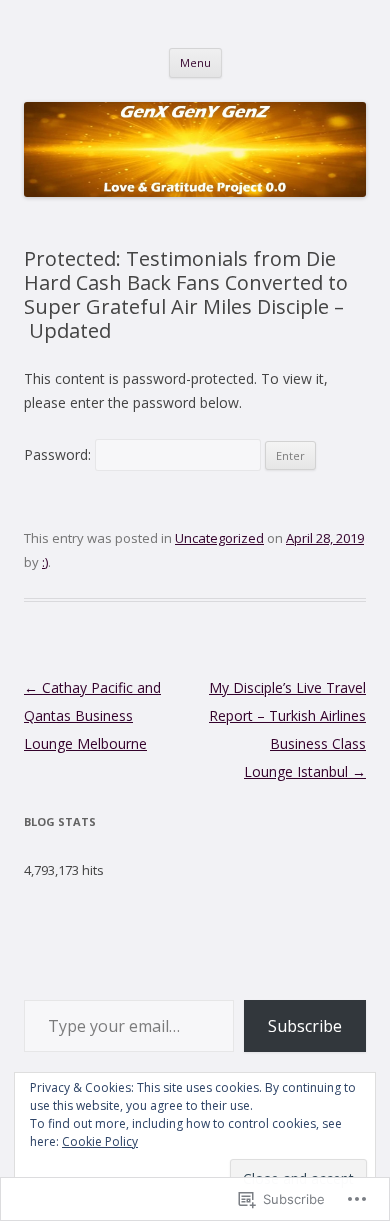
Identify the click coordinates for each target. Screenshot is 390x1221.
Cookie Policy (100, 1141)
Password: (59, 454)
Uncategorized (219, 538)
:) (45, 562)
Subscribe (305, 1026)
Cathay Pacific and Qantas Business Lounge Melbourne (92, 715)
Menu (195, 62)
